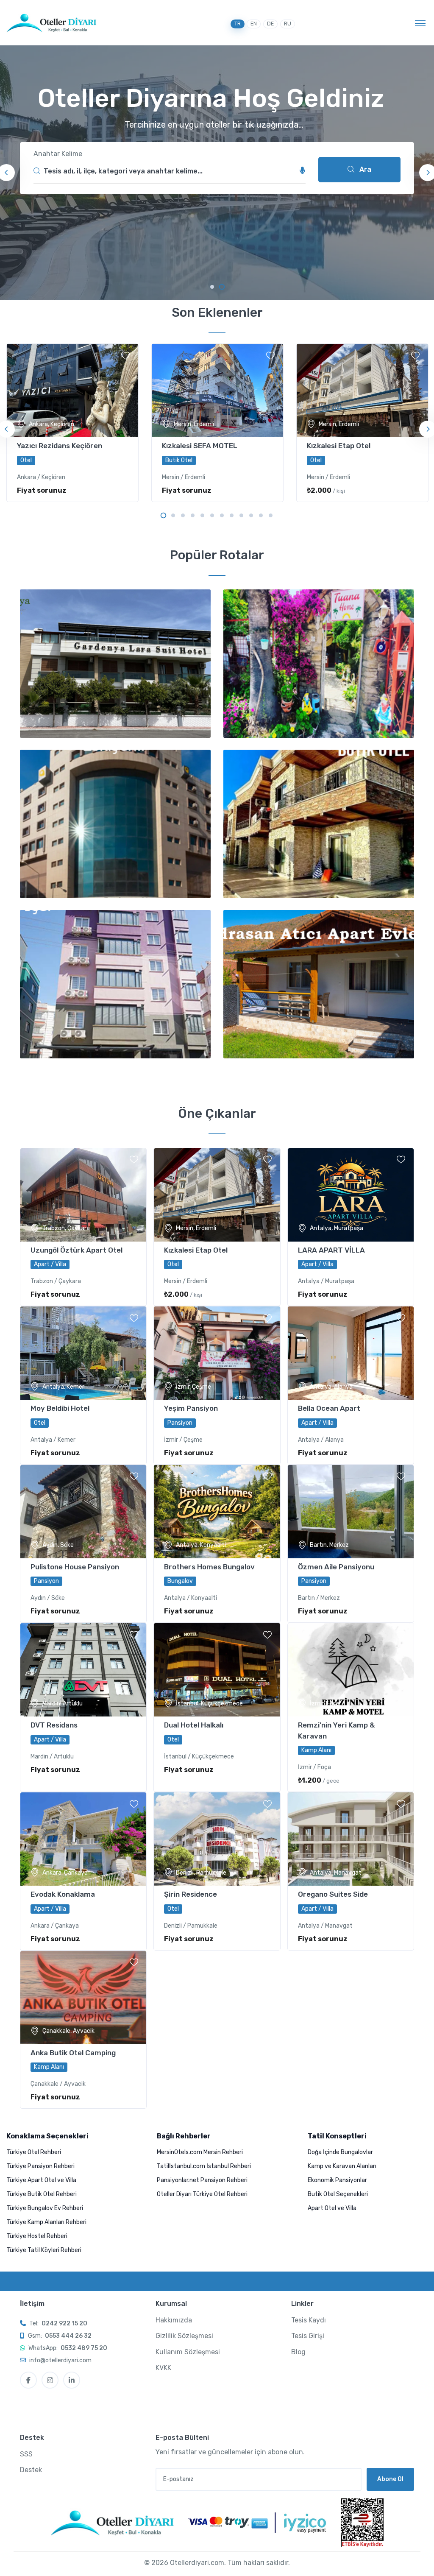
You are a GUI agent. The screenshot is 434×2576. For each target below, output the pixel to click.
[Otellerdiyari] (51, 23)
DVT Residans (54, 1725)
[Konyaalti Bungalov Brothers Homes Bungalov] (217, 1512)
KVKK (163, 2368)
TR (238, 24)
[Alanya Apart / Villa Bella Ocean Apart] (351, 1353)
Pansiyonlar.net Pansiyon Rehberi (202, 2180)
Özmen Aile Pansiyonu (336, 1567)
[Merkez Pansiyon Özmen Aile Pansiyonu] (351, 1512)
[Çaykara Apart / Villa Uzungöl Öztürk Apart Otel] (83, 1195)
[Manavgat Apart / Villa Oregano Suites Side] (351, 1839)
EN (254, 24)
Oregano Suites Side (333, 1894)
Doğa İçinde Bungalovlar (340, 2152)
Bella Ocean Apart (329, 1408)
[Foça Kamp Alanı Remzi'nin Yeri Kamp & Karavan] (351, 1670)
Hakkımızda (174, 2320)
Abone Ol (390, 2479)
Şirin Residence (191, 1894)
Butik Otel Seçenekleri (338, 2194)
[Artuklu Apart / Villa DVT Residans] (83, 1670)
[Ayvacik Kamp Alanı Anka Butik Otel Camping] (83, 1998)
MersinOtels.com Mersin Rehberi (200, 2152)
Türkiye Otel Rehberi (34, 2152)
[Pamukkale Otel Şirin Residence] (217, 1839)
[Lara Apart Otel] (319, 984)
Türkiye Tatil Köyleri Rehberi (44, 2250)
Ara (364, 169)
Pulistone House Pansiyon (75, 1567)
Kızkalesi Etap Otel (339, 446)
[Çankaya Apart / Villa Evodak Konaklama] (83, 1839)
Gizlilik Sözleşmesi (184, 2336)
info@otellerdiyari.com (60, 2360)
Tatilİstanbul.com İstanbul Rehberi (204, 2166)
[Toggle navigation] (420, 23)
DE (270, 24)
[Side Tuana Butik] (319, 664)
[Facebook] (28, 2380)
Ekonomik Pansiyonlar (337, 2180)
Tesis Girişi (308, 2336)
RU (288, 24)
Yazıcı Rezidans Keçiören (60, 446)
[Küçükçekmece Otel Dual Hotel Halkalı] (217, 1670)
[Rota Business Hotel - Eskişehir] (115, 824)
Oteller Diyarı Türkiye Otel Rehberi (202, 2194)
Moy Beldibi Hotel (60, 1408)
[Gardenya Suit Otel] (115, 664)
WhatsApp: (68, 2348)
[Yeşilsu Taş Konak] (319, 824)
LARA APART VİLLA (331, 1250)
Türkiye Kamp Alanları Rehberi (46, 2222)
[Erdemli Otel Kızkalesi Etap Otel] (217, 1195)
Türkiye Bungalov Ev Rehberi (45, 2208)
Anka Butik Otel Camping (73, 2053)
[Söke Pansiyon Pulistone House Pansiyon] (83, 1512)
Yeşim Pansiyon (191, 1408)
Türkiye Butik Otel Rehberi (42, 2194)
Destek (31, 2470)
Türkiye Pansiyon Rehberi (40, 2166)
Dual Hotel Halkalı (194, 1725)
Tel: (58, 2323)
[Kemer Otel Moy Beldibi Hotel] (83, 1353)
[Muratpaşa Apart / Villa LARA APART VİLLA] (351, 1195)
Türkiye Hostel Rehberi (37, 2236)
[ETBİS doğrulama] (362, 2523)
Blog (298, 2352)
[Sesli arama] (303, 171)
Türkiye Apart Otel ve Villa (41, 2180)
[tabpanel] (217, 173)
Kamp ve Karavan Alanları (342, 2166)
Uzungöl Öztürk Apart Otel (77, 1250)
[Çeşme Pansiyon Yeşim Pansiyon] (217, 1353)
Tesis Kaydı (309, 2320)
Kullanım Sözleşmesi (188, 2352)
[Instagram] (50, 2380)
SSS (26, 2454)
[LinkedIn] (72, 2380)
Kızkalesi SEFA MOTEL (200, 446)
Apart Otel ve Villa (332, 2208)
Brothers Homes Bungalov (209, 1567)
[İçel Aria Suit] (115, 984)
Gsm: (60, 2336)
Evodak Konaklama (63, 1894)
